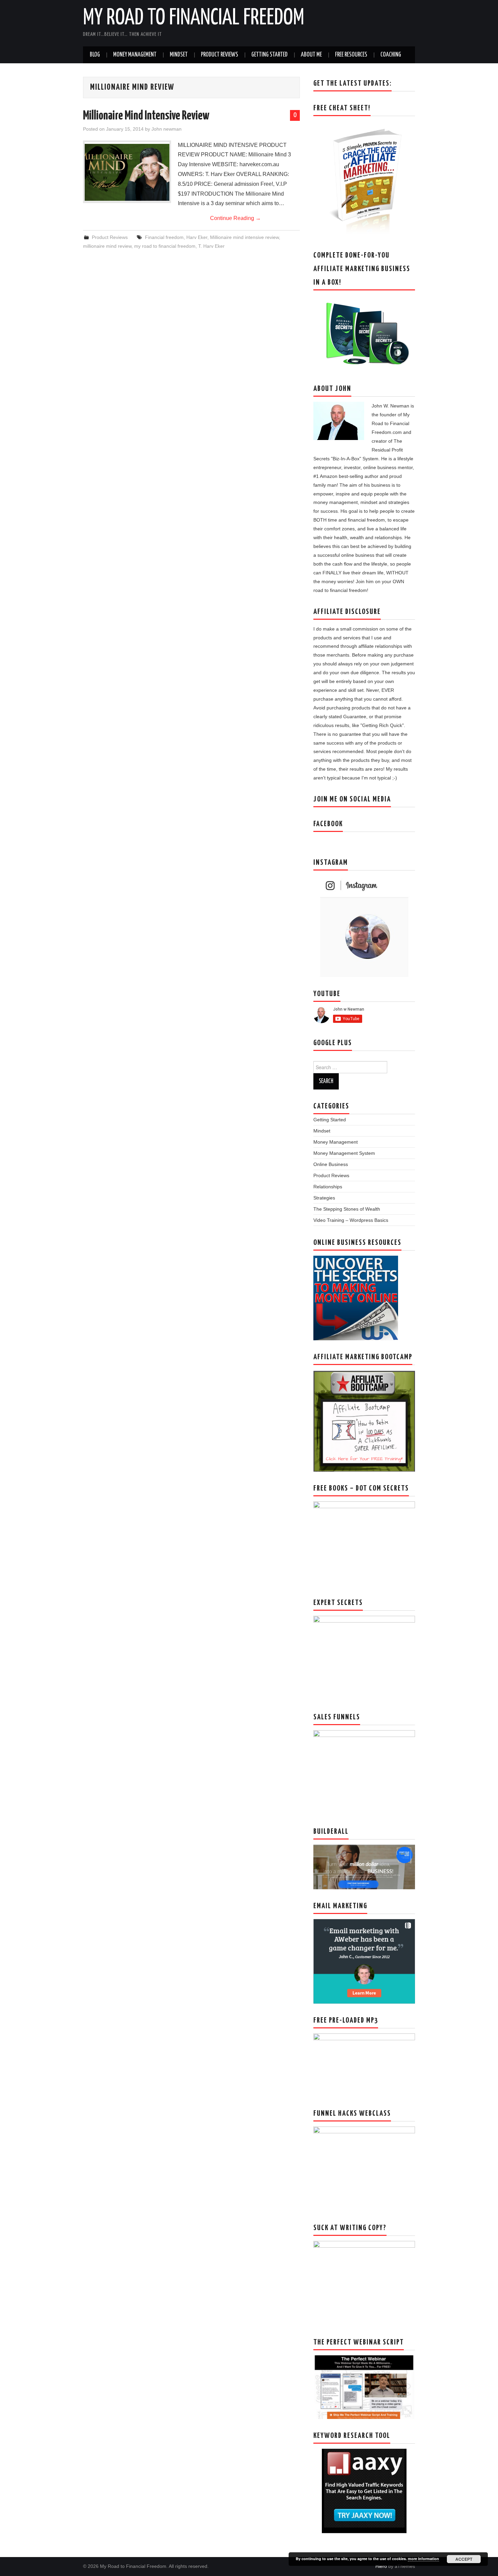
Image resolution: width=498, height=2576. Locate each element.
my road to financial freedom (165, 246)
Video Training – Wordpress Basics (351, 1220)
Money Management (135, 55)
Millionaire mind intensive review (244, 237)
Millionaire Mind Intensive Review (146, 116)
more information (423, 2559)
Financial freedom (164, 237)
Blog (95, 55)
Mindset (179, 55)
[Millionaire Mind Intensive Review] (127, 172)
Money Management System (344, 1153)
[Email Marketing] (364, 1961)
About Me (311, 55)
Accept (464, 2559)
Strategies (324, 1198)
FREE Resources (351, 55)
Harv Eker (197, 237)
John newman (167, 129)
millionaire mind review (107, 246)
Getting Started (269, 55)
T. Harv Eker (211, 246)
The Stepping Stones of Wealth (347, 1209)
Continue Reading (235, 218)
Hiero (381, 2566)
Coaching (391, 55)
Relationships (328, 1187)
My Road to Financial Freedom (194, 18)
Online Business (331, 1164)
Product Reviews (220, 55)
